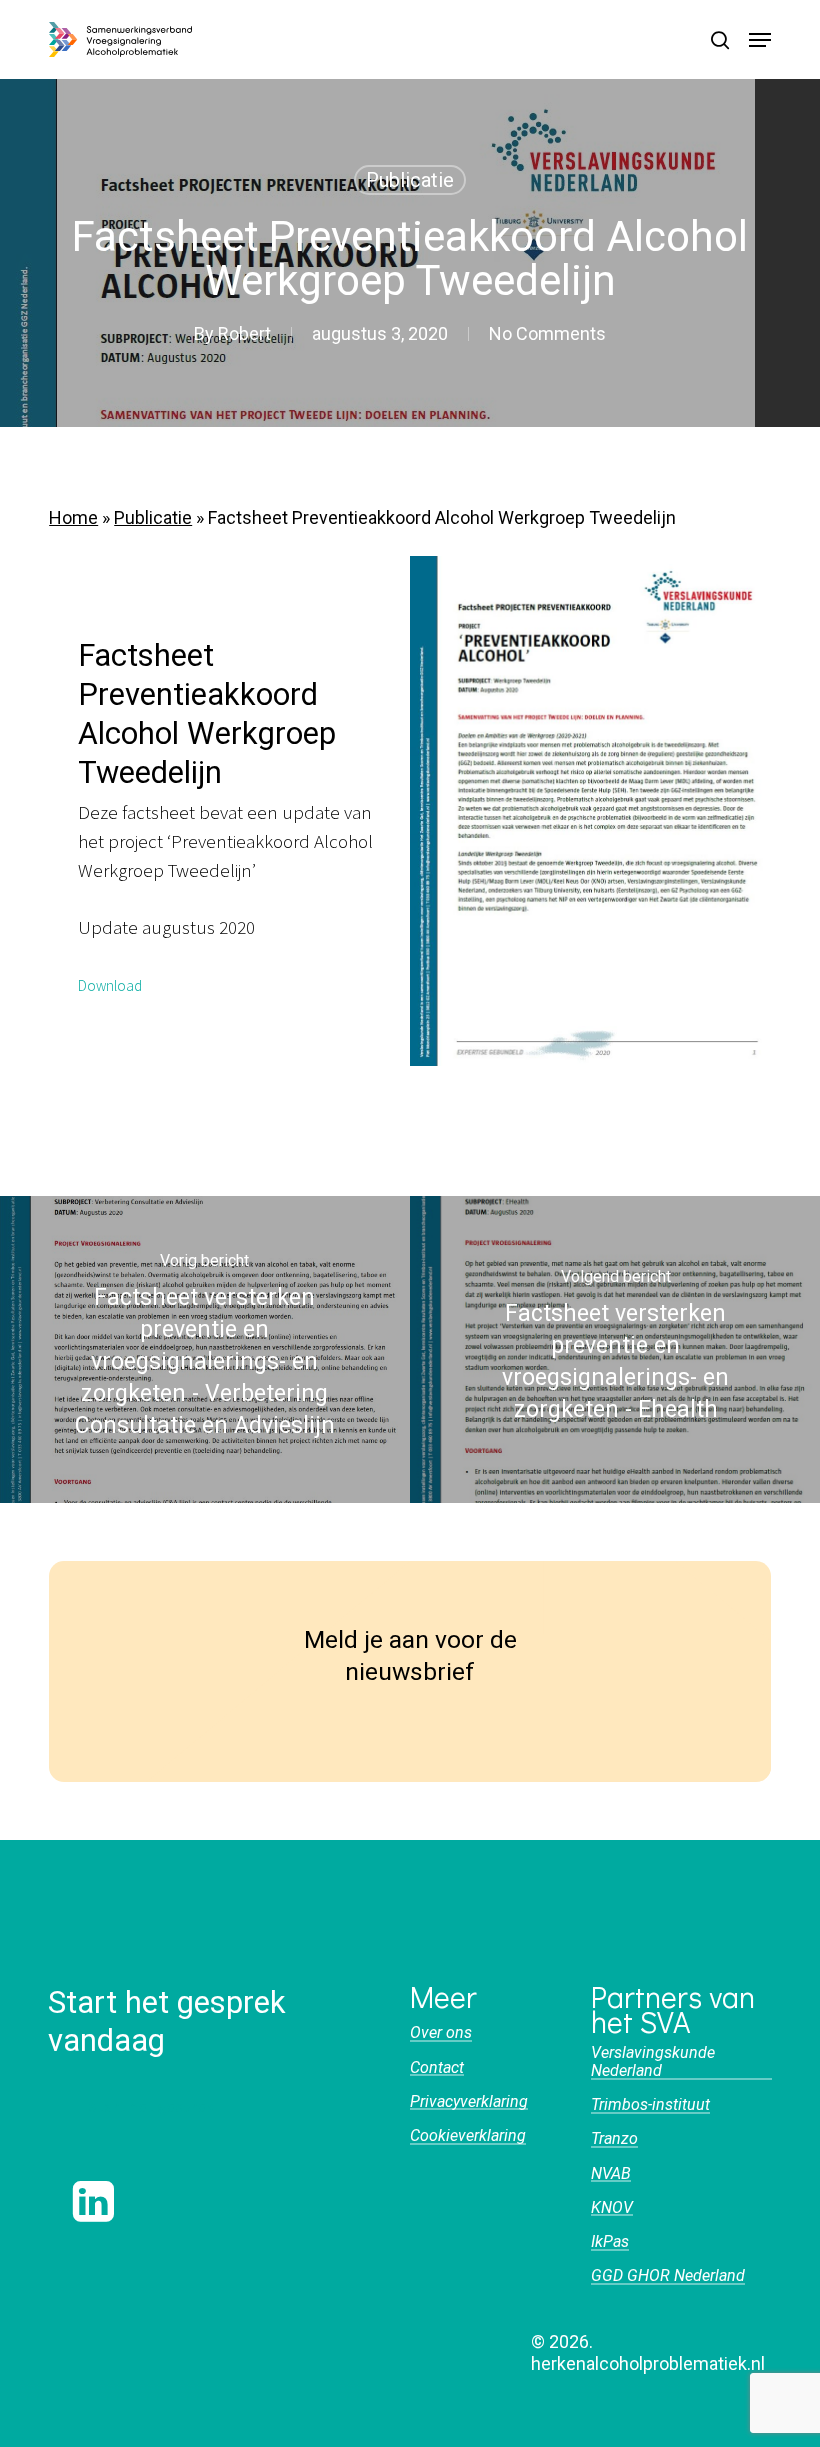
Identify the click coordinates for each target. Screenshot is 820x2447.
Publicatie (410, 180)
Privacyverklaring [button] (469, 2102)
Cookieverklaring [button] (468, 2136)
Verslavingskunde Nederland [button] (653, 2061)
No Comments (547, 333)
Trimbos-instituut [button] (650, 2105)
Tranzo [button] (614, 2139)
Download (110, 986)
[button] (760, 40)
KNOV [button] (612, 2208)
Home (73, 517)
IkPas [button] (610, 2242)
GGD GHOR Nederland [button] (668, 2276)
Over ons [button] (441, 2033)
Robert (244, 333)
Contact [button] (437, 2068)
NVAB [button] (611, 2174)
